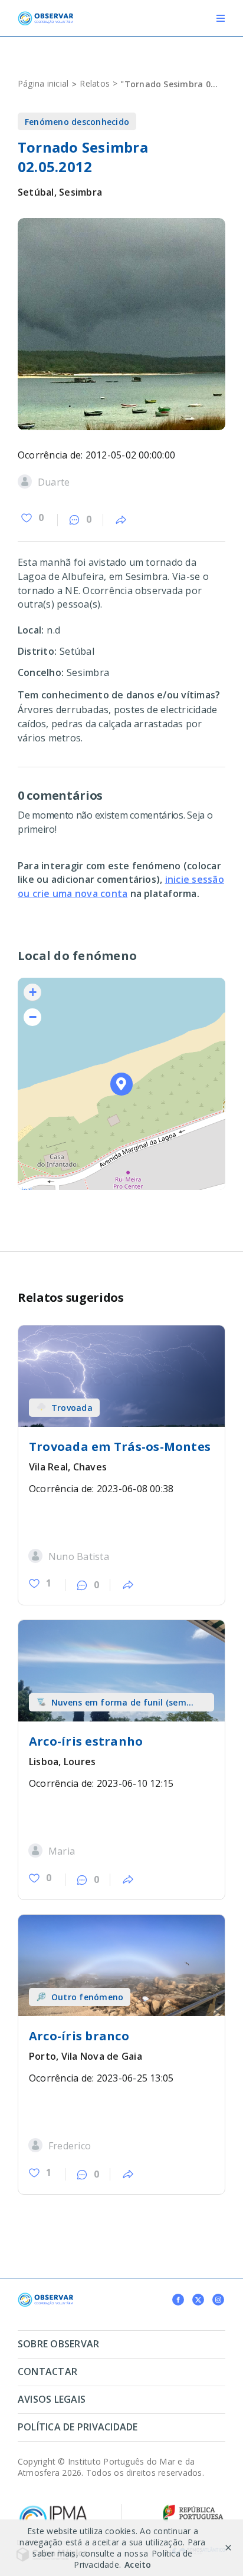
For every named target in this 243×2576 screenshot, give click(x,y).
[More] (121, 520)
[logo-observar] (45, 16)
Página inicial (43, 83)
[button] (122, 1084)
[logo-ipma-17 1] (53, 2508)
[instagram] (218, 2300)
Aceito (138, 2565)
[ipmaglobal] (45, 2297)
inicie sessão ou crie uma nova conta (121, 886)
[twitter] (198, 2300)
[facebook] (178, 2300)
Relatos (95, 83)
